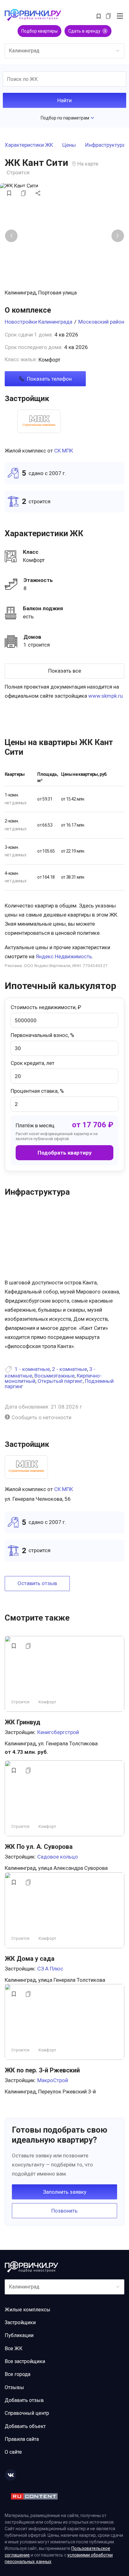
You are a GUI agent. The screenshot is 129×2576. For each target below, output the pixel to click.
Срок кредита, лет (33, 1063)
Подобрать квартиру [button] (65, 1153)
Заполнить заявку (65, 2192)
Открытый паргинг (60, 1381)
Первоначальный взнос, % (42, 1035)
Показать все (65, 671)
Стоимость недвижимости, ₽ (46, 1007)
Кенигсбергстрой (58, 1732)
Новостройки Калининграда (39, 322)
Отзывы (14, 2387)
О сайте (13, 2452)
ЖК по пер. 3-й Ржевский (42, 2070)
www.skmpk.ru (106, 696)
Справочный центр (27, 2413)
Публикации (19, 2335)
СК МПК (64, 451)
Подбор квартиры (39, 31)
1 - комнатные (32, 1369)
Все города (18, 2374)
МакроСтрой (53, 2080)
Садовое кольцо (58, 1857)
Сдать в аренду (87, 31)
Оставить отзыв (37, 1583)
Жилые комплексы (28, 2310)
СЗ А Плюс (50, 1969)
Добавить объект (25, 2426)
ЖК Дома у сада (30, 1959)
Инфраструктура (105, 145)
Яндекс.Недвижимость (64, 956)
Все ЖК (14, 2349)
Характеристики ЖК (29, 145)
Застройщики (20, 2322)
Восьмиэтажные (54, 1376)
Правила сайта (22, 2439)
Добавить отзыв (24, 2400)
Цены (69, 145)
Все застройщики (25, 2361)
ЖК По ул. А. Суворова (39, 1847)
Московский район (101, 322)
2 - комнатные (70, 1369)
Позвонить (64, 2211)
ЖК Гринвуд (23, 1722)
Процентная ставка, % (37, 1091)
